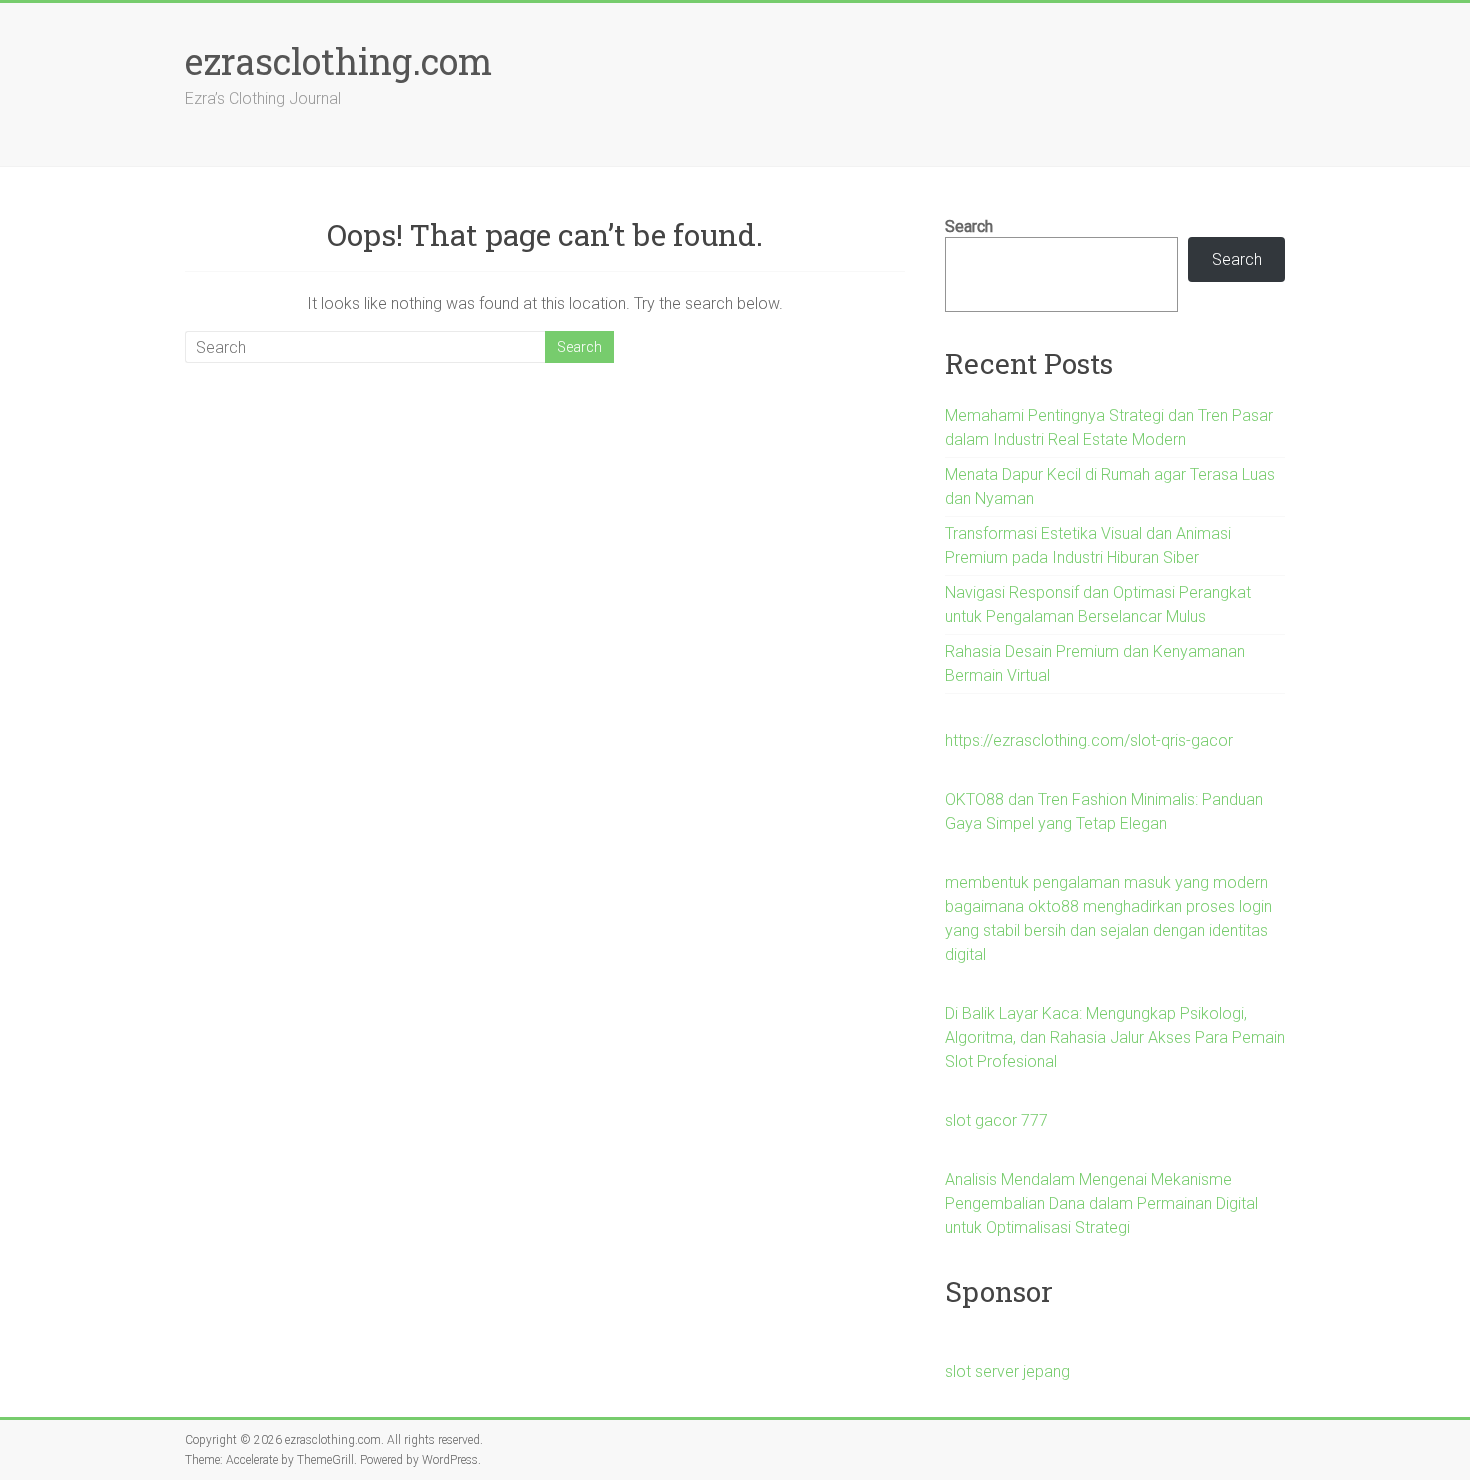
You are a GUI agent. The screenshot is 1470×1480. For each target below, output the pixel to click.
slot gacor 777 (996, 1120)
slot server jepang (1007, 1371)
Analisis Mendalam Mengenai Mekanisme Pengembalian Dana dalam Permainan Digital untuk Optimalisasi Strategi (1101, 1203)
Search (969, 226)
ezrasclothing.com (338, 61)
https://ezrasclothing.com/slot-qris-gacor (1089, 740)
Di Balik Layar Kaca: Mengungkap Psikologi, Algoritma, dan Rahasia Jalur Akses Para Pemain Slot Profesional (1115, 1037)
